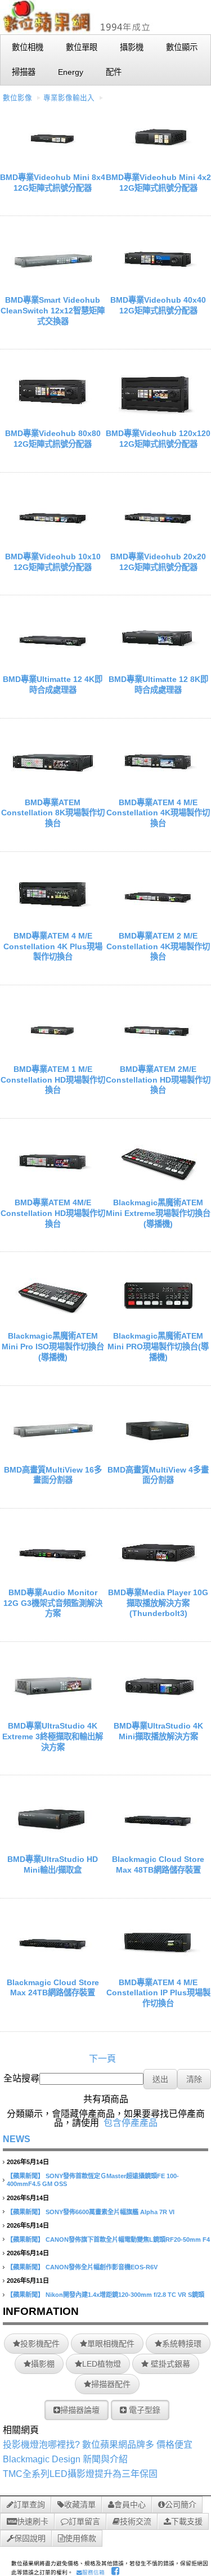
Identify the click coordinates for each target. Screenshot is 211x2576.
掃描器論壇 (80, 2410)
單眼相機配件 (111, 2344)
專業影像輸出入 (69, 98)
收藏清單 (80, 2505)
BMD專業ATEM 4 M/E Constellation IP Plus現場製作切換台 (158, 1993)
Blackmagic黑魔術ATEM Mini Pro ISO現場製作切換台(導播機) (53, 1346)
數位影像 (17, 98)
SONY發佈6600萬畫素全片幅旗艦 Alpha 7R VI (110, 2212)
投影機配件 (40, 2344)
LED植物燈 (102, 2364)
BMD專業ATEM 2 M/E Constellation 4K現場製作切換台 (158, 946)
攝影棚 (43, 2364)
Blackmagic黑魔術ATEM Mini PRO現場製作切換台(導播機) (158, 1346)
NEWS (17, 2139)
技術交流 (136, 2521)
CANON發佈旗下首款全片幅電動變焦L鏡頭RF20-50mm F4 (128, 2240)
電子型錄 (143, 2410)
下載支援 (187, 2521)
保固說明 (30, 2538)
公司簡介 (181, 2505)
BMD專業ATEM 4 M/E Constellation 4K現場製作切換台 (158, 813)
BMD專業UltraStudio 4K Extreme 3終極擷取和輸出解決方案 (53, 1736)
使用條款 (80, 2538)
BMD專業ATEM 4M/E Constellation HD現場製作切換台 (53, 1213)
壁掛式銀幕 (169, 2364)
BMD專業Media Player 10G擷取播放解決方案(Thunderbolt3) (158, 1603)
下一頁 (102, 2059)
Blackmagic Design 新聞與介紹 (65, 2459)
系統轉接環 (182, 2344)
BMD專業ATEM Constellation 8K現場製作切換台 (53, 813)
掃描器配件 (111, 2384)
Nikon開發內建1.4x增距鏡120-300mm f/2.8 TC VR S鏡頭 (125, 2295)
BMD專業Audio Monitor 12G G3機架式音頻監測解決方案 (53, 1603)
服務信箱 (93, 2572)
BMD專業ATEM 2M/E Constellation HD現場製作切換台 (158, 1080)
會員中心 (130, 2505)
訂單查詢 (29, 2505)
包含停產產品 (131, 2123)
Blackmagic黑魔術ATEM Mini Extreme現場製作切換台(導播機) (158, 1213)
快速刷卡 (33, 2521)
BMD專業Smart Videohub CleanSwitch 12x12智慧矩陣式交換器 (53, 310)
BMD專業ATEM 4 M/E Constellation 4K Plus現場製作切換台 (53, 946)
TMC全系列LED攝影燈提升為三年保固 (80, 2474)
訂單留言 (84, 2521)
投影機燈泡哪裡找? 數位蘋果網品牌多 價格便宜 (98, 2445)
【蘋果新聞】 (25, 2176)
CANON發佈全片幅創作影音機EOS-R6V (102, 2267)
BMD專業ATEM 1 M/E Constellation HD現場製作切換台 (53, 1080)
